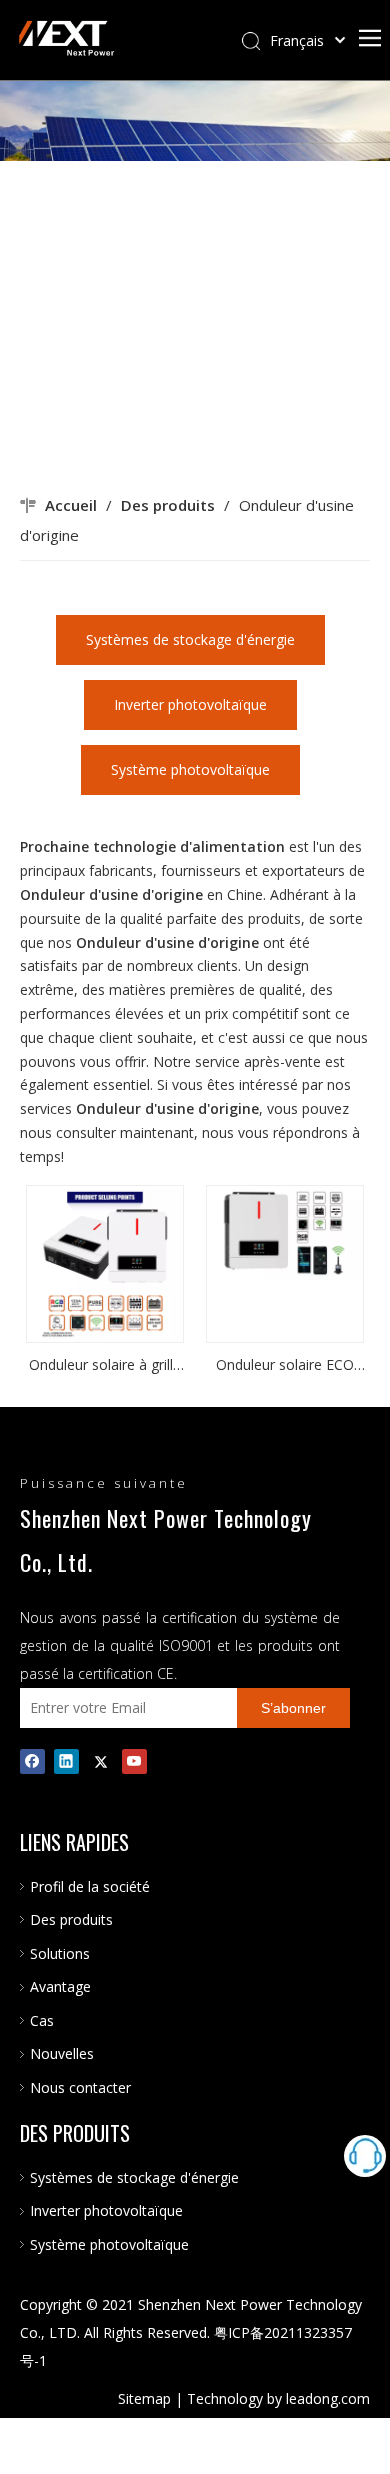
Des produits (71, 1919)
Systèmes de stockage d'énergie (190, 639)
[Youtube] (134, 1761)
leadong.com (328, 2398)
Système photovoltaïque (190, 769)
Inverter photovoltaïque (190, 704)
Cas (42, 2020)
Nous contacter (80, 2087)
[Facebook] (32, 1761)
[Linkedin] (66, 1761)
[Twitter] (100, 1761)
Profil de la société (90, 1886)
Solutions (60, 1953)
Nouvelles (62, 2053)
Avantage (60, 1986)
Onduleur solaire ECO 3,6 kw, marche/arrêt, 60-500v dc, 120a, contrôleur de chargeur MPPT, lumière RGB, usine (285, 1366)
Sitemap (144, 2398)
